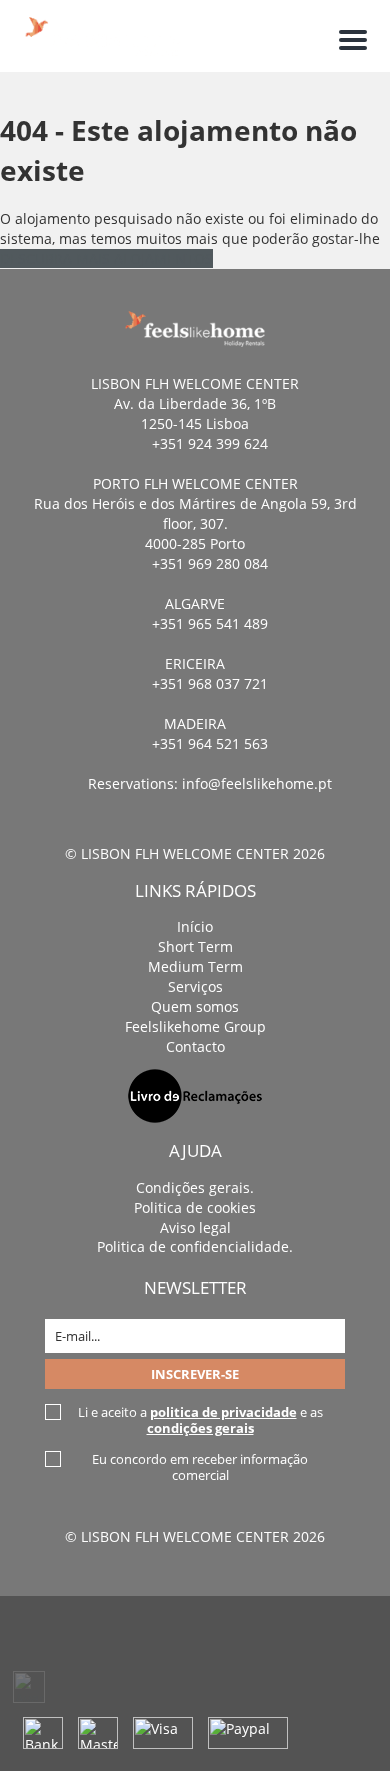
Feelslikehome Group (195, 1026)
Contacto (195, 1046)
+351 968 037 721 (210, 683)
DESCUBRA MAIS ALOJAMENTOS (106, 258)
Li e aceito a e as (200, 1420)
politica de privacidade (223, 1412)
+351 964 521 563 (210, 743)
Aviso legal (195, 1227)
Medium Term (195, 966)
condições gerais (200, 1428)
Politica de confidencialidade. (195, 1246)
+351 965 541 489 (210, 623)
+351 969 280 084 (210, 563)
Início (195, 926)
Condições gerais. (195, 1187)
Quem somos (195, 1006)
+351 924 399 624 (210, 443)
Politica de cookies (195, 1207)
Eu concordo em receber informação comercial (200, 1467)
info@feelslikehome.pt (257, 783)
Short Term (195, 946)
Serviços (195, 986)
